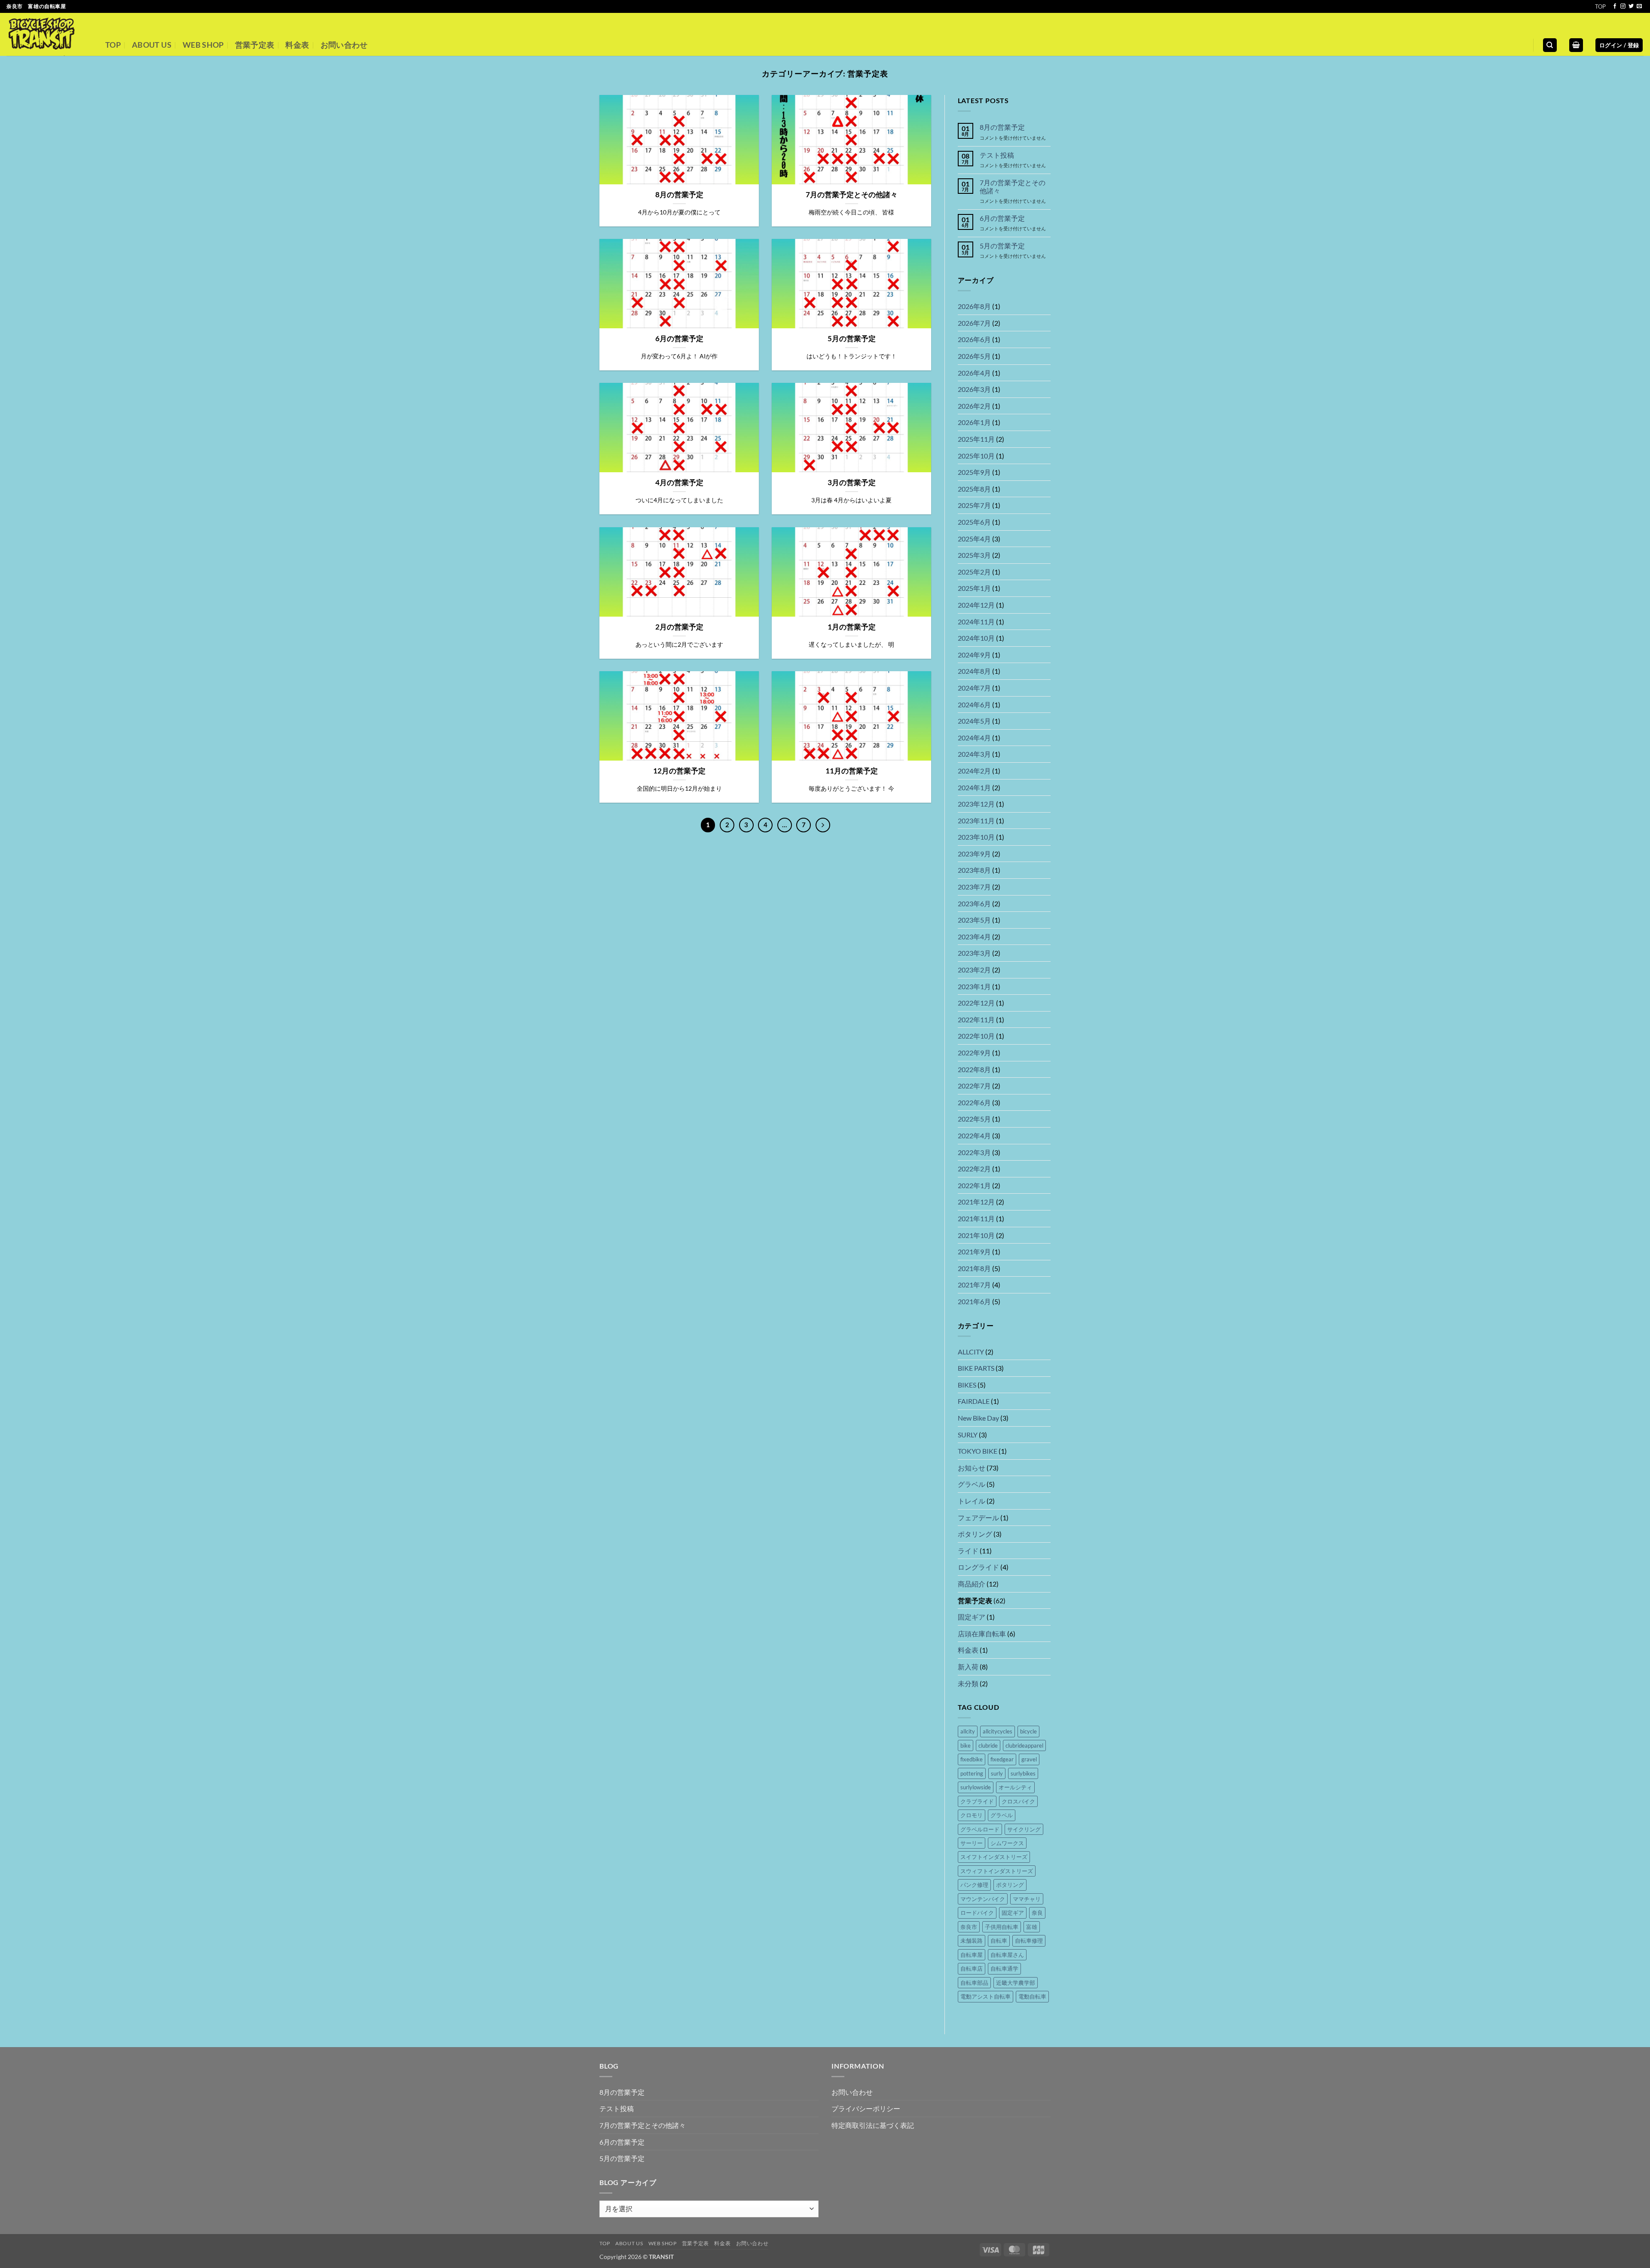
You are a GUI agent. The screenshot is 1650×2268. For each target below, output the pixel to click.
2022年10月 (976, 1036)
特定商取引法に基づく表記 (873, 2125)
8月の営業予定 (679, 195)
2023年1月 (974, 986)
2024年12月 (976, 605)
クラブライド (977, 1801)
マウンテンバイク (983, 1899)
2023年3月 (974, 953)
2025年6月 (974, 522)
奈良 (1037, 1913)
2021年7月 (974, 1285)
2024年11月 (976, 622)
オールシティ (1015, 1787)
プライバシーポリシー (866, 2108)
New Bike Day (978, 1418)
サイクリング (1024, 1829)
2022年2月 (974, 1169)
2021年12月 (976, 1202)
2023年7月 (974, 887)
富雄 (1032, 1927)
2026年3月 (974, 389)
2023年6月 (974, 903)
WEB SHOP (203, 45)
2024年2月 (974, 771)
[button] (1576, 45)
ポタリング (975, 1534)
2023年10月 (976, 837)
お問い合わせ (344, 45)
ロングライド (978, 1567)
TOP (1600, 6)
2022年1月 (974, 1185)
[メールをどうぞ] (1639, 6)
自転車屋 (972, 1955)
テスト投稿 (997, 155)
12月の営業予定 (679, 771)
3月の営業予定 (852, 483)
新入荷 (968, 1667)
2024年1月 (974, 787)
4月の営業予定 (679, 483)
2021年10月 (976, 1235)
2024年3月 (974, 754)
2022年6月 (974, 1102)
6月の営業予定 (679, 339)
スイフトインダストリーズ (994, 1857)
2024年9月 (974, 655)
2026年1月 (974, 422)
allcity (968, 1731)
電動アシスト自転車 (985, 1996)
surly (997, 1773)
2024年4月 (974, 738)
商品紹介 (972, 1584)
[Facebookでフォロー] (1615, 6)
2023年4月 (974, 937)
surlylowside (976, 1787)
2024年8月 (974, 671)
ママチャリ (1027, 1899)
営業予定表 (255, 45)
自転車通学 (1004, 1968)
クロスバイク (1018, 1801)
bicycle (1028, 1731)
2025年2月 (974, 572)
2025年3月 (974, 555)
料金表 (297, 45)
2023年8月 (974, 870)
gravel (1029, 1759)
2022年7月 (974, 1086)
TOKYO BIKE (978, 1451)
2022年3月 (974, 1152)
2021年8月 (974, 1268)
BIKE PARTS (976, 1368)
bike (966, 1745)
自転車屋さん (1007, 1955)
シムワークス (1007, 1843)
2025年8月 (974, 489)
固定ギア (972, 1617)
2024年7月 (974, 688)
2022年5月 (974, 1119)
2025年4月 (974, 539)
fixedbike (972, 1759)
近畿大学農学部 (1016, 1983)
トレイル (972, 1501)
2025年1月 (974, 588)
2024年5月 (974, 721)
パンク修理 (974, 1885)
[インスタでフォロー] (1623, 6)
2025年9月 (974, 472)
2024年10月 (976, 638)
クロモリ (972, 1815)
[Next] (823, 825)
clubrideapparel (1024, 1745)
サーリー (972, 1843)
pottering (972, 1773)
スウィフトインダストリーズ (997, 1871)
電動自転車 (1032, 1996)
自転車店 (972, 1968)
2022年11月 (976, 1019)
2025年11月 (976, 439)
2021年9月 (974, 1252)
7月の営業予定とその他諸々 (852, 195)
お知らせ (972, 1468)
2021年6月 (974, 1301)
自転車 (999, 1941)
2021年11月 (976, 1218)
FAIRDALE (974, 1401)
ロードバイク (977, 1913)
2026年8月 (974, 306)
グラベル (972, 1484)
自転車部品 (974, 1983)
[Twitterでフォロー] (1631, 6)
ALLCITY (971, 1352)
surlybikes (1023, 1773)
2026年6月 (974, 339)
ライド (968, 1551)
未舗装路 (972, 1941)
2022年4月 (974, 1136)
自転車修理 (1029, 1941)
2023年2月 (974, 970)
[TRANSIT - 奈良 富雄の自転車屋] (49, 34)
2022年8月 (974, 1069)
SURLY (968, 1435)
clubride (988, 1745)
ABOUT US (152, 45)
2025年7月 (974, 505)
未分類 (968, 1683)
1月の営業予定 (852, 627)
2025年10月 (976, 456)
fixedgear (1002, 1759)
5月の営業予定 (852, 339)
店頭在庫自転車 (982, 1634)
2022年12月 (976, 1003)
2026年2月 (974, 406)
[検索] (1550, 45)
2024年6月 (974, 705)
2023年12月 (976, 804)
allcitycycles (998, 1731)
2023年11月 (976, 821)
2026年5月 (974, 356)
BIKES (967, 1385)
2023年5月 (974, 920)
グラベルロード (980, 1829)
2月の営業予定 (679, 627)
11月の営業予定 (852, 771)
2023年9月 (974, 854)
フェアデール (978, 1518)
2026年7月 (974, 323)
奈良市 (969, 1927)
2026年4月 (974, 373)
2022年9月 (974, 1053)
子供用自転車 (1002, 1927)
